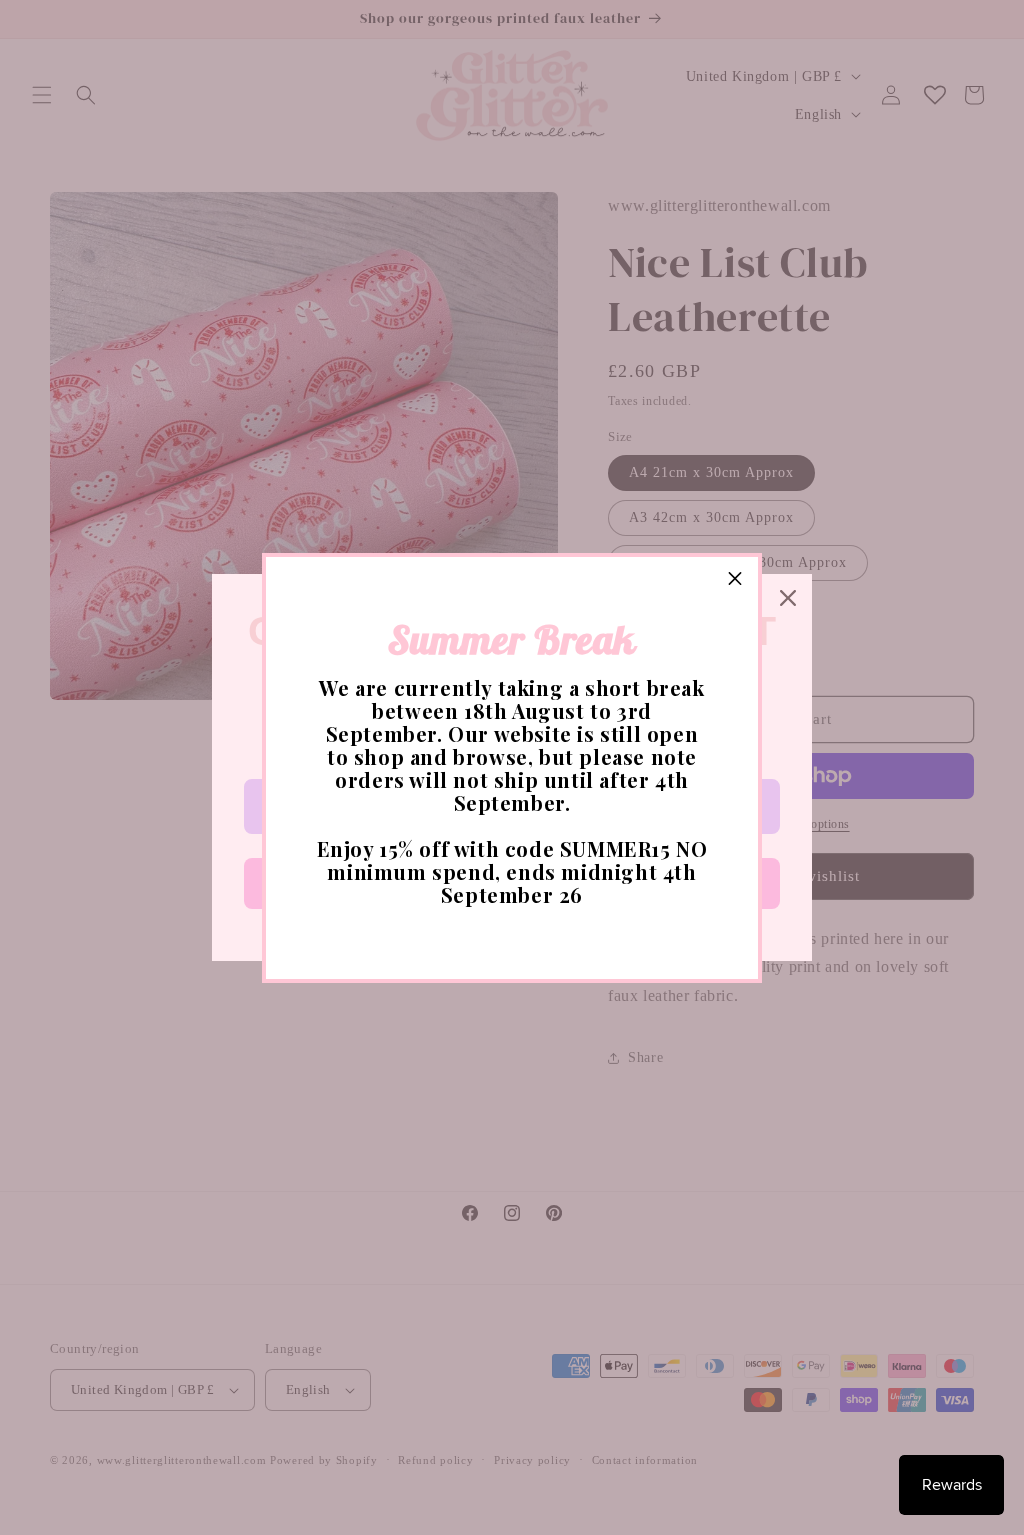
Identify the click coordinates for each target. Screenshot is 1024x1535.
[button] (735, 580)
